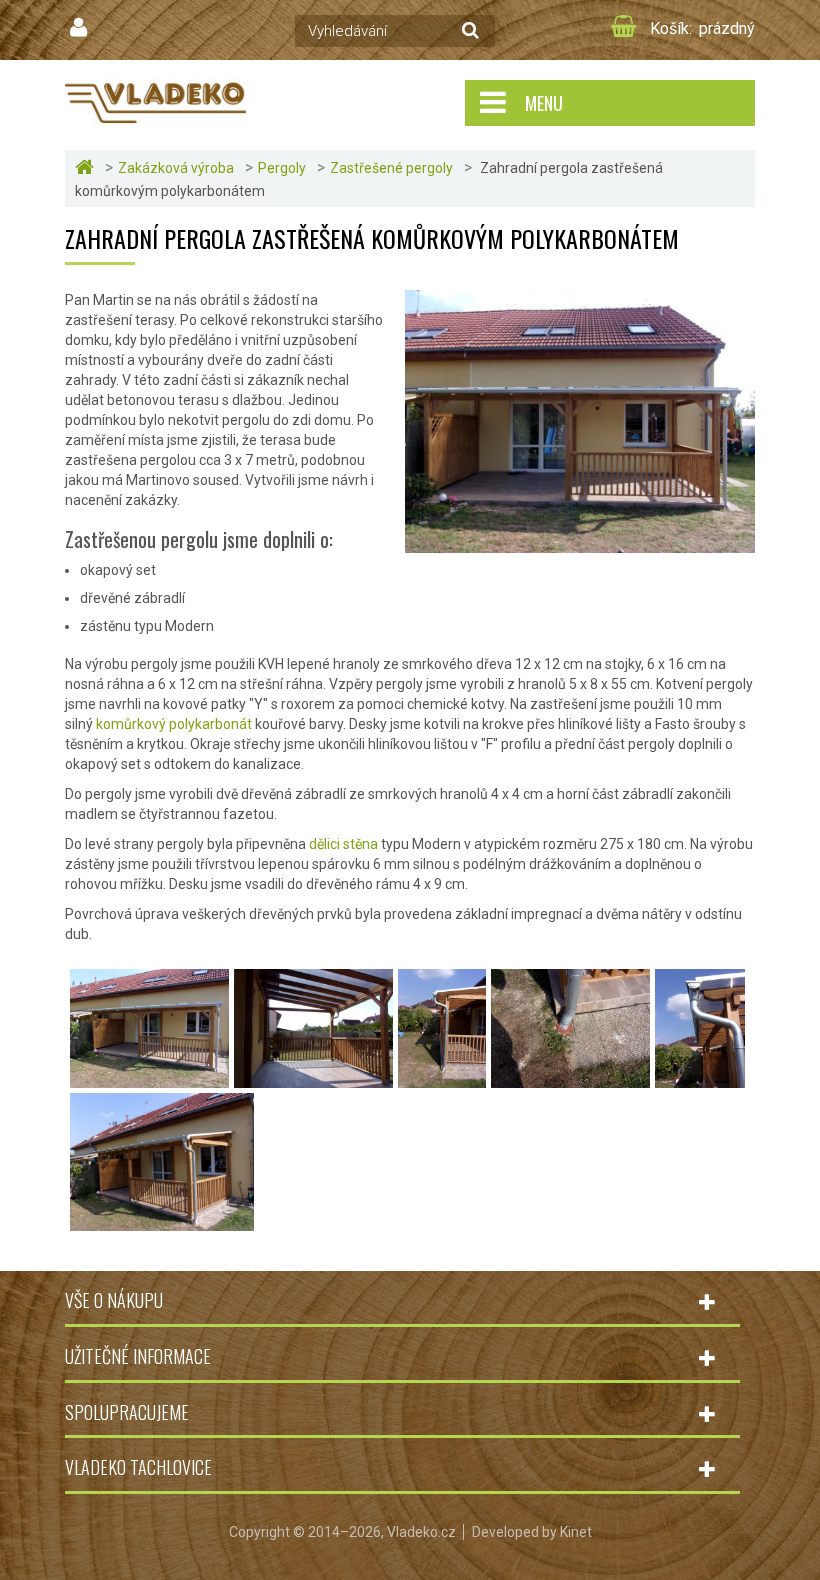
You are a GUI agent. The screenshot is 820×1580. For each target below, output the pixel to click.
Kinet (576, 1532)
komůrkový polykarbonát (174, 724)
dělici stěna (343, 844)
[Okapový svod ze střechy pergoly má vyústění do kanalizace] (570, 1078)
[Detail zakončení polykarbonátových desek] (700, 1078)
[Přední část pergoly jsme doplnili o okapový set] (442, 1078)
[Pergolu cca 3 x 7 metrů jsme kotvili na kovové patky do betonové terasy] (149, 1078)
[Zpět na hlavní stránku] (87, 167)
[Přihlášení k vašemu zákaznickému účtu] (81, 28)
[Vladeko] (155, 101)
